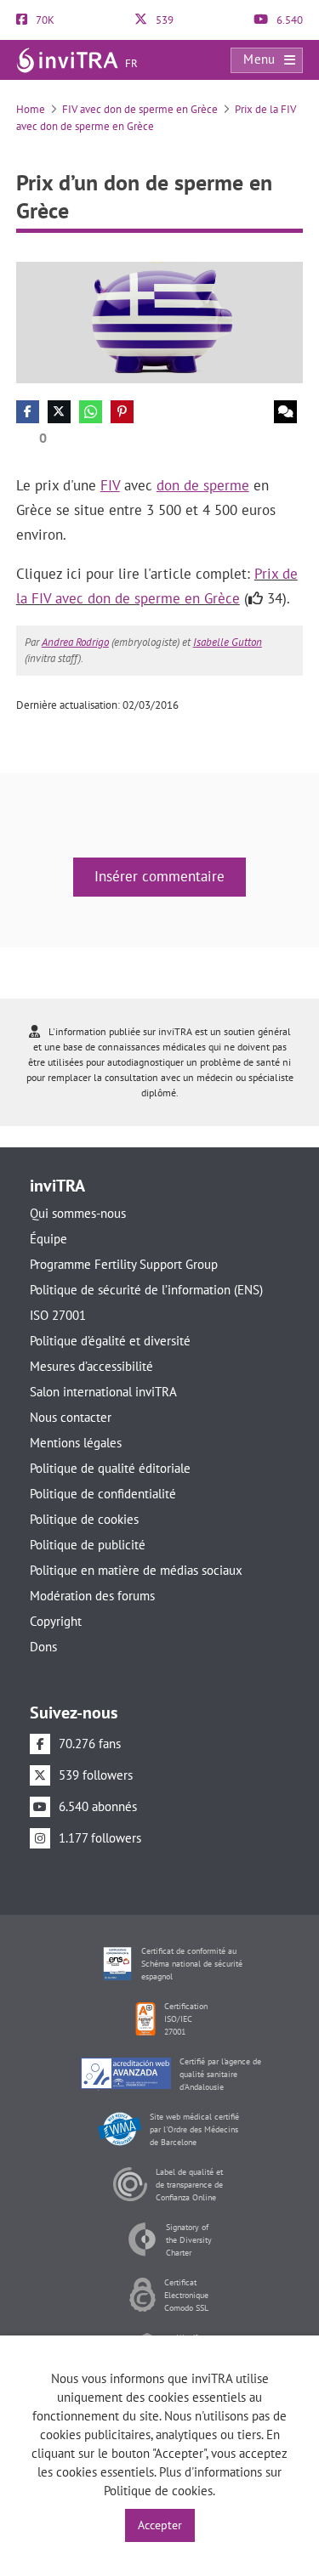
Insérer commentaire (159, 876)
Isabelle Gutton (228, 642)
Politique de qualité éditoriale (110, 1468)
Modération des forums (92, 1596)
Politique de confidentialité (103, 1494)
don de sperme (203, 485)
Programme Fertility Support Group (124, 1264)
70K (44, 20)
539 (163, 20)
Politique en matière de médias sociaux (136, 1570)
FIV (110, 485)
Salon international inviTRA (103, 1392)
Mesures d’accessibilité (91, 1366)
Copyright (56, 1621)
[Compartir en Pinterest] (122, 412)
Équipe (48, 1239)
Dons (43, 1647)
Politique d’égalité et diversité (110, 1341)
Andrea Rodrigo (75, 642)
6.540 (288, 20)
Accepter (160, 2525)
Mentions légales (76, 1443)
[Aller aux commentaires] (285, 412)
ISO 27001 (58, 1315)
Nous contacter (71, 1417)
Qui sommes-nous (78, 1213)
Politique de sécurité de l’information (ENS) (146, 1290)
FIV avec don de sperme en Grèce (140, 109)
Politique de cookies (84, 1519)
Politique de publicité (88, 1545)
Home (31, 109)
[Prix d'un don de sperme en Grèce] (160, 322)
